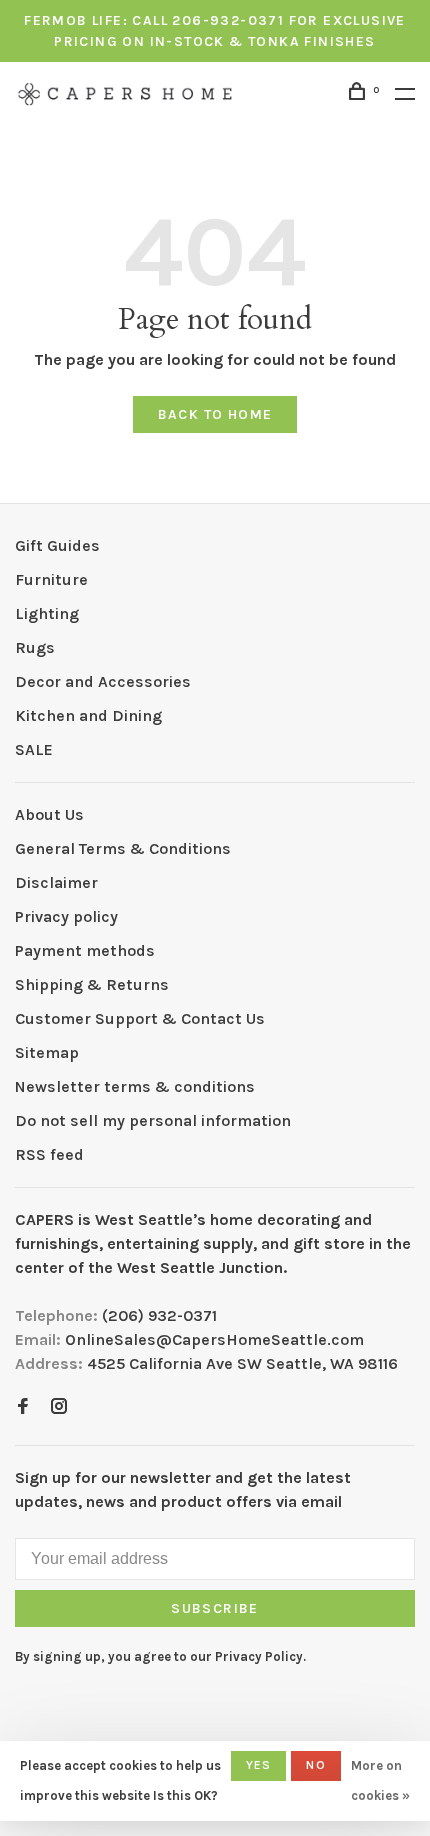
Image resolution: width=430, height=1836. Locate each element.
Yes (259, 1765)
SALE (34, 749)
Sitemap (47, 1052)
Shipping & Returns (92, 984)
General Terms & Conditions (123, 848)
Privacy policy (66, 916)
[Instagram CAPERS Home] (59, 1407)
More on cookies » (380, 1780)
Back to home (215, 414)
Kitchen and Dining (88, 715)
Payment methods (85, 950)
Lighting (47, 613)
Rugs (35, 647)
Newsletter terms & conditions (135, 1086)
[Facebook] (23, 1407)
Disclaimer (56, 882)
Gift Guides (57, 545)
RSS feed (49, 1154)
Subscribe (215, 1608)
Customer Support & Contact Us (140, 1018)
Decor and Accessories (103, 681)
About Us (49, 814)
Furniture (51, 579)
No (315, 1765)
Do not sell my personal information (153, 1120)
